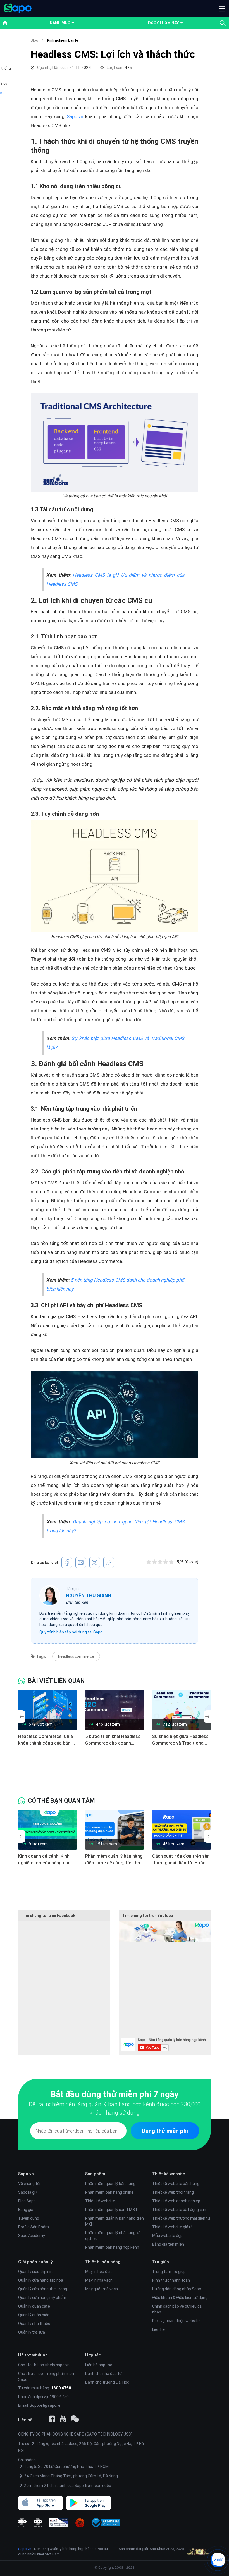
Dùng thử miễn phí (165, 2131)
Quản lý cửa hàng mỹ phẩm (42, 2298)
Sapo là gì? (28, 2192)
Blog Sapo (27, 2201)
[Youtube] (63, 2419)
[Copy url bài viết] (109, 1563)
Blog (34, 40)
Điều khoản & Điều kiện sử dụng (180, 2298)
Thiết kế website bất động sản (179, 2210)
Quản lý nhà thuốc (34, 2324)
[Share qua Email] (81, 1563)
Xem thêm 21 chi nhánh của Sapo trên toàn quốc (67, 2486)
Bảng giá (26, 2210)
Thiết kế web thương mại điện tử (181, 2218)
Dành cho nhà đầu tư (103, 2374)
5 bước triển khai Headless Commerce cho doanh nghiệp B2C (113, 1740)
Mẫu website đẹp (167, 2236)
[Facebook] (52, 2419)
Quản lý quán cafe (34, 2306)
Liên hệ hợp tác (99, 2365)
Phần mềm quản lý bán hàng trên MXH (115, 2221)
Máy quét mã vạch (102, 2289)
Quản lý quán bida (34, 2315)
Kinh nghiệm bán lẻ (63, 40)
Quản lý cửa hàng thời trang (43, 2289)
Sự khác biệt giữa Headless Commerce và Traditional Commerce (180, 1740)
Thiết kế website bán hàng (176, 2184)
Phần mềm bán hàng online (109, 2192)
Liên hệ (158, 2329)
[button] (222, 8)
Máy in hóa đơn (98, 2272)
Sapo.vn (75, 116)
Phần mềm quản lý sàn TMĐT (112, 2210)
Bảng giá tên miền (168, 2244)
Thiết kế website (100, 2201)
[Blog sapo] (75, 2419)
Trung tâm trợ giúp (169, 2272)
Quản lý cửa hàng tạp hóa (41, 2280)
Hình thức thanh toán (171, 2280)
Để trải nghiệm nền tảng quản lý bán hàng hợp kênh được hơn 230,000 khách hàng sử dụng (115, 2108)
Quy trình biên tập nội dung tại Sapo (71, 1632)
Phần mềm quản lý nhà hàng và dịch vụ (113, 2236)
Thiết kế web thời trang (173, 2192)
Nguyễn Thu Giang (89, 1595)
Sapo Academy (32, 2236)
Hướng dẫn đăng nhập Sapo (177, 2289)
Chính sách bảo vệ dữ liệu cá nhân (177, 2309)
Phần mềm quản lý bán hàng (110, 2184)
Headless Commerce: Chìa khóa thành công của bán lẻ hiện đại (47, 1740)
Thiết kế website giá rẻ (172, 2227)
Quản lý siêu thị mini (36, 2272)
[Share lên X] (95, 1563)
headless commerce (76, 1656)
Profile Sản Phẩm (34, 2227)
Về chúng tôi (29, 2184)
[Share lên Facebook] (67, 1563)
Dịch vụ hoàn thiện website (176, 2321)
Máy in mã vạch (99, 2280)
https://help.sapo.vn (52, 2365)
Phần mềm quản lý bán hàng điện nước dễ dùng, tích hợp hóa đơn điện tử (114, 1860)
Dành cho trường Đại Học (107, 2382)
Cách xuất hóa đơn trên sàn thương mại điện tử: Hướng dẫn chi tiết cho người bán (181, 1860)
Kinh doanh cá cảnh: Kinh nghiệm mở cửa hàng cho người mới (44, 1860)
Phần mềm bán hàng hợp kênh (112, 2247)
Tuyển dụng (29, 2218)
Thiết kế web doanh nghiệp (176, 2201)
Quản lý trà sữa (32, 2332)
